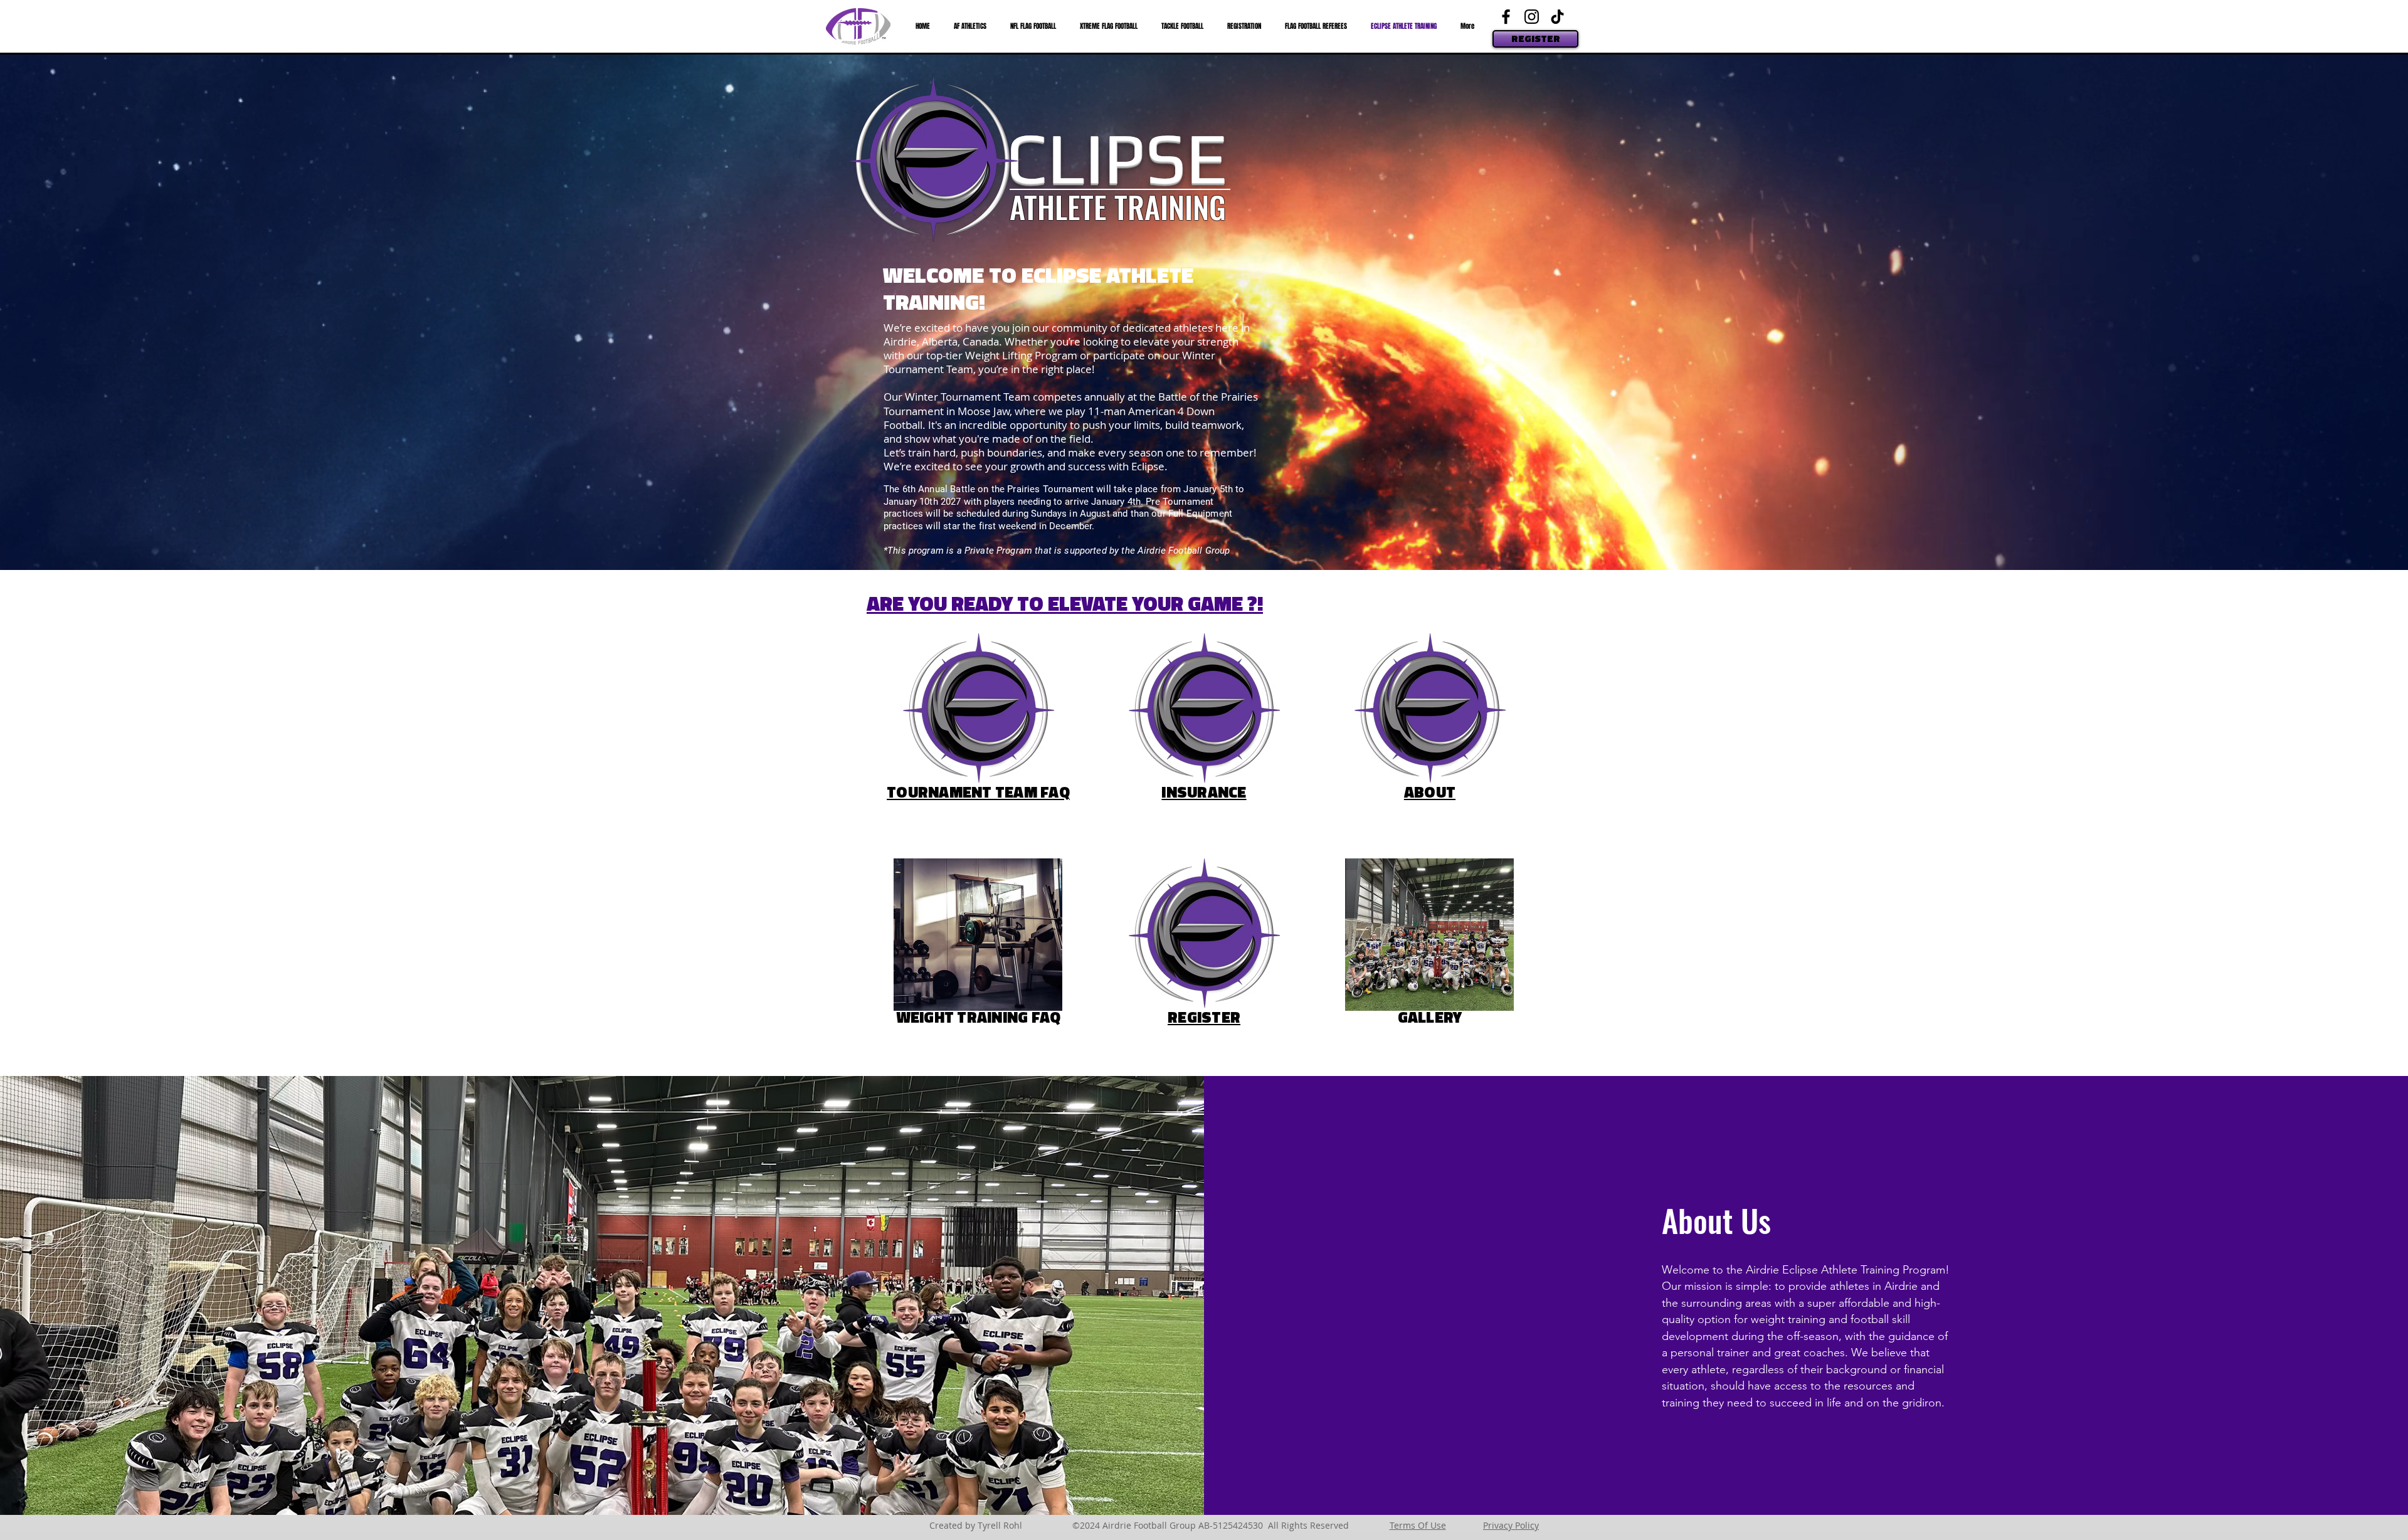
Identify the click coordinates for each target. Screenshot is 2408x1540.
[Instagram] (1532, 17)
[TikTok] (1557, 17)
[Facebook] (1506, 17)
